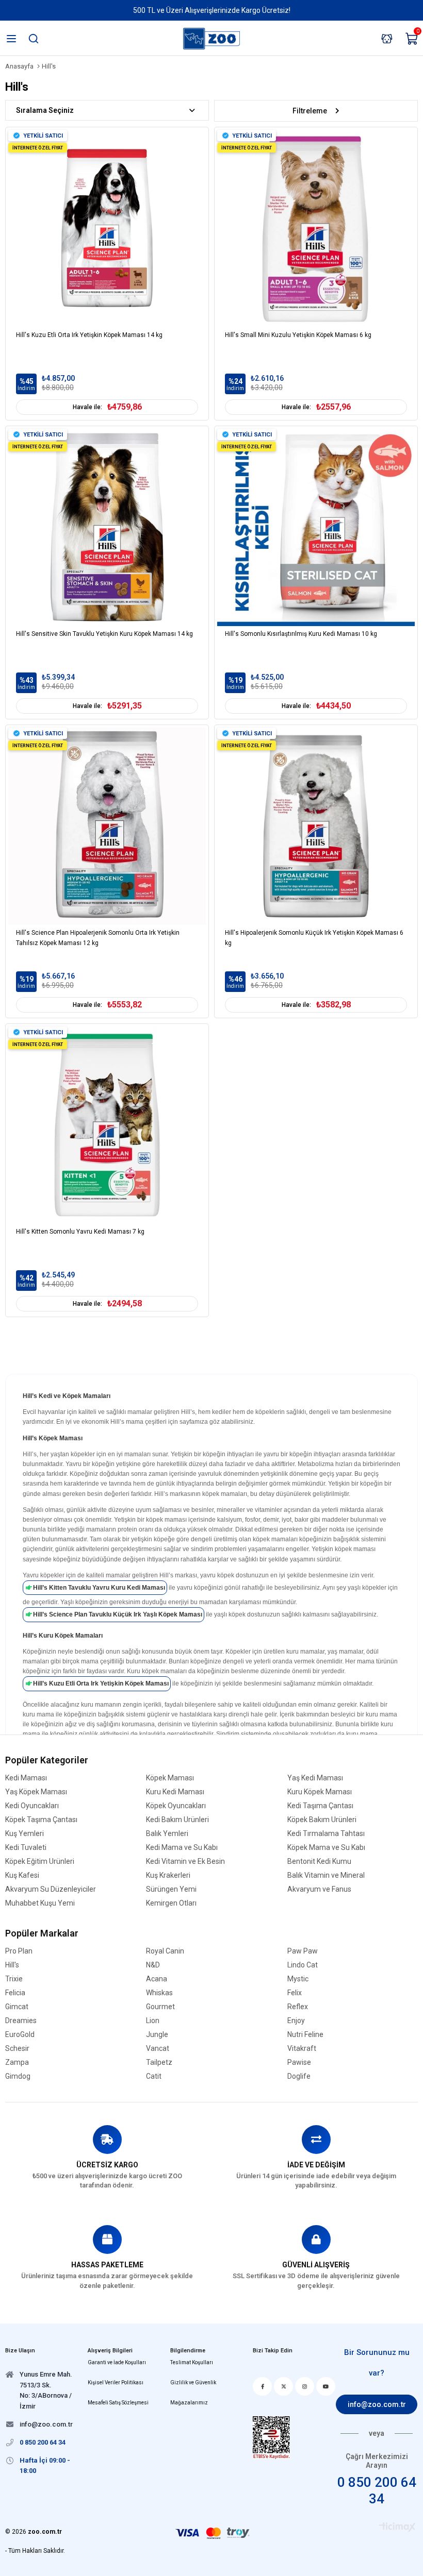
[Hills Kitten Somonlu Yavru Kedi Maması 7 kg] (107, 1125)
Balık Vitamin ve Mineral (326, 1875)
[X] (283, 2386)
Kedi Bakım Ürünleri (177, 1820)
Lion (153, 2021)
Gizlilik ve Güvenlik (193, 2383)
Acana (157, 1979)
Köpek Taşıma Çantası (41, 1820)
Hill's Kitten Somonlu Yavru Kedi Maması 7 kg (80, 1232)
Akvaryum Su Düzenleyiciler (51, 1889)
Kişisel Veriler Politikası (116, 2383)
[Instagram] (305, 2386)
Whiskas (159, 1993)
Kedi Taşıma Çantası (320, 1806)
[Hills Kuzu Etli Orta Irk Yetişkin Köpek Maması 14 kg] (107, 229)
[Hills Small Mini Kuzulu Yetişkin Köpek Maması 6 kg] (316, 229)
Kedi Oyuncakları (32, 1806)
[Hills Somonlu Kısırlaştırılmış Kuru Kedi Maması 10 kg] (316, 527)
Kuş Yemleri (25, 1834)
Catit (154, 2076)
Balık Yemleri (167, 1834)
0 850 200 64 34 (377, 2490)
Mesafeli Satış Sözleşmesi (118, 2403)
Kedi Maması (26, 1778)
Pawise (299, 2063)
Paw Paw (303, 1951)
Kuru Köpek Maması (320, 1792)
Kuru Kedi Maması (175, 1792)
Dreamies (21, 2021)
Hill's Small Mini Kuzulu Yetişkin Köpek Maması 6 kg (298, 335)
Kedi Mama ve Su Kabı (182, 1848)
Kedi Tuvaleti (26, 1848)
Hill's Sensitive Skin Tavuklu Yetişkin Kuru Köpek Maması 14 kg (104, 634)
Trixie (14, 1979)
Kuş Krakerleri (168, 1875)
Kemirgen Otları (171, 1903)
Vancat (158, 2049)
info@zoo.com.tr (377, 2404)
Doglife (299, 2076)
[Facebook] (262, 2386)
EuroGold (20, 2035)
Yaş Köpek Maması (36, 1792)
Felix (295, 1993)
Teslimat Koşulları (192, 2362)
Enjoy (296, 2021)
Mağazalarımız (189, 2403)
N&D (153, 1965)
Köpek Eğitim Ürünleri (40, 1862)
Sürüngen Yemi (171, 1889)
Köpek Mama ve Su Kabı (326, 1848)
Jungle (157, 2035)
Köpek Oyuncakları (176, 1806)
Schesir (17, 2049)
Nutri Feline (305, 2035)
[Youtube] (326, 2386)
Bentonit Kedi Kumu (319, 1862)
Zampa (17, 2063)
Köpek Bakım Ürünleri (322, 1820)
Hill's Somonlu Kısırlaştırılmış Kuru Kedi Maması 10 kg (301, 634)
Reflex (298, 2007)
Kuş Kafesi (22, 1875)
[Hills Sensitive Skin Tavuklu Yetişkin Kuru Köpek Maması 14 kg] (107, 527)
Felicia (15, 1993)
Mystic (298, 1979)
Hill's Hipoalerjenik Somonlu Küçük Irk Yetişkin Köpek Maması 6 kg (314, 938)
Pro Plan (19, 1951)
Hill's (12, 1965)
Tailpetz (159, 2063)
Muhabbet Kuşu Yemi (40, 1903)
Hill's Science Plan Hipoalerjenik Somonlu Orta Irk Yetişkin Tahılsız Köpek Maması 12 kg (98, 938)
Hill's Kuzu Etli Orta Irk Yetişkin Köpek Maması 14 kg (89, 335)
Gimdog (18, 2076)
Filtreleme (310, 111)
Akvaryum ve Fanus (319, 1889)
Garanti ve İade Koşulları (117, 2362)
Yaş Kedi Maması (315, 1778)
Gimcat (17, 2007)
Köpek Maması (170, 1778)
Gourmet (160, 2007)
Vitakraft (302, 2049)
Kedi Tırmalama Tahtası (326, 1834)
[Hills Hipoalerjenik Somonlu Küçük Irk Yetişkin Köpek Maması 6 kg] (316, 826)
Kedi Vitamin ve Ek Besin (185, 1862)
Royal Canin (165, 1951)
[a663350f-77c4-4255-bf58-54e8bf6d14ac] (271, 2438)
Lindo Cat (303, 1965)
